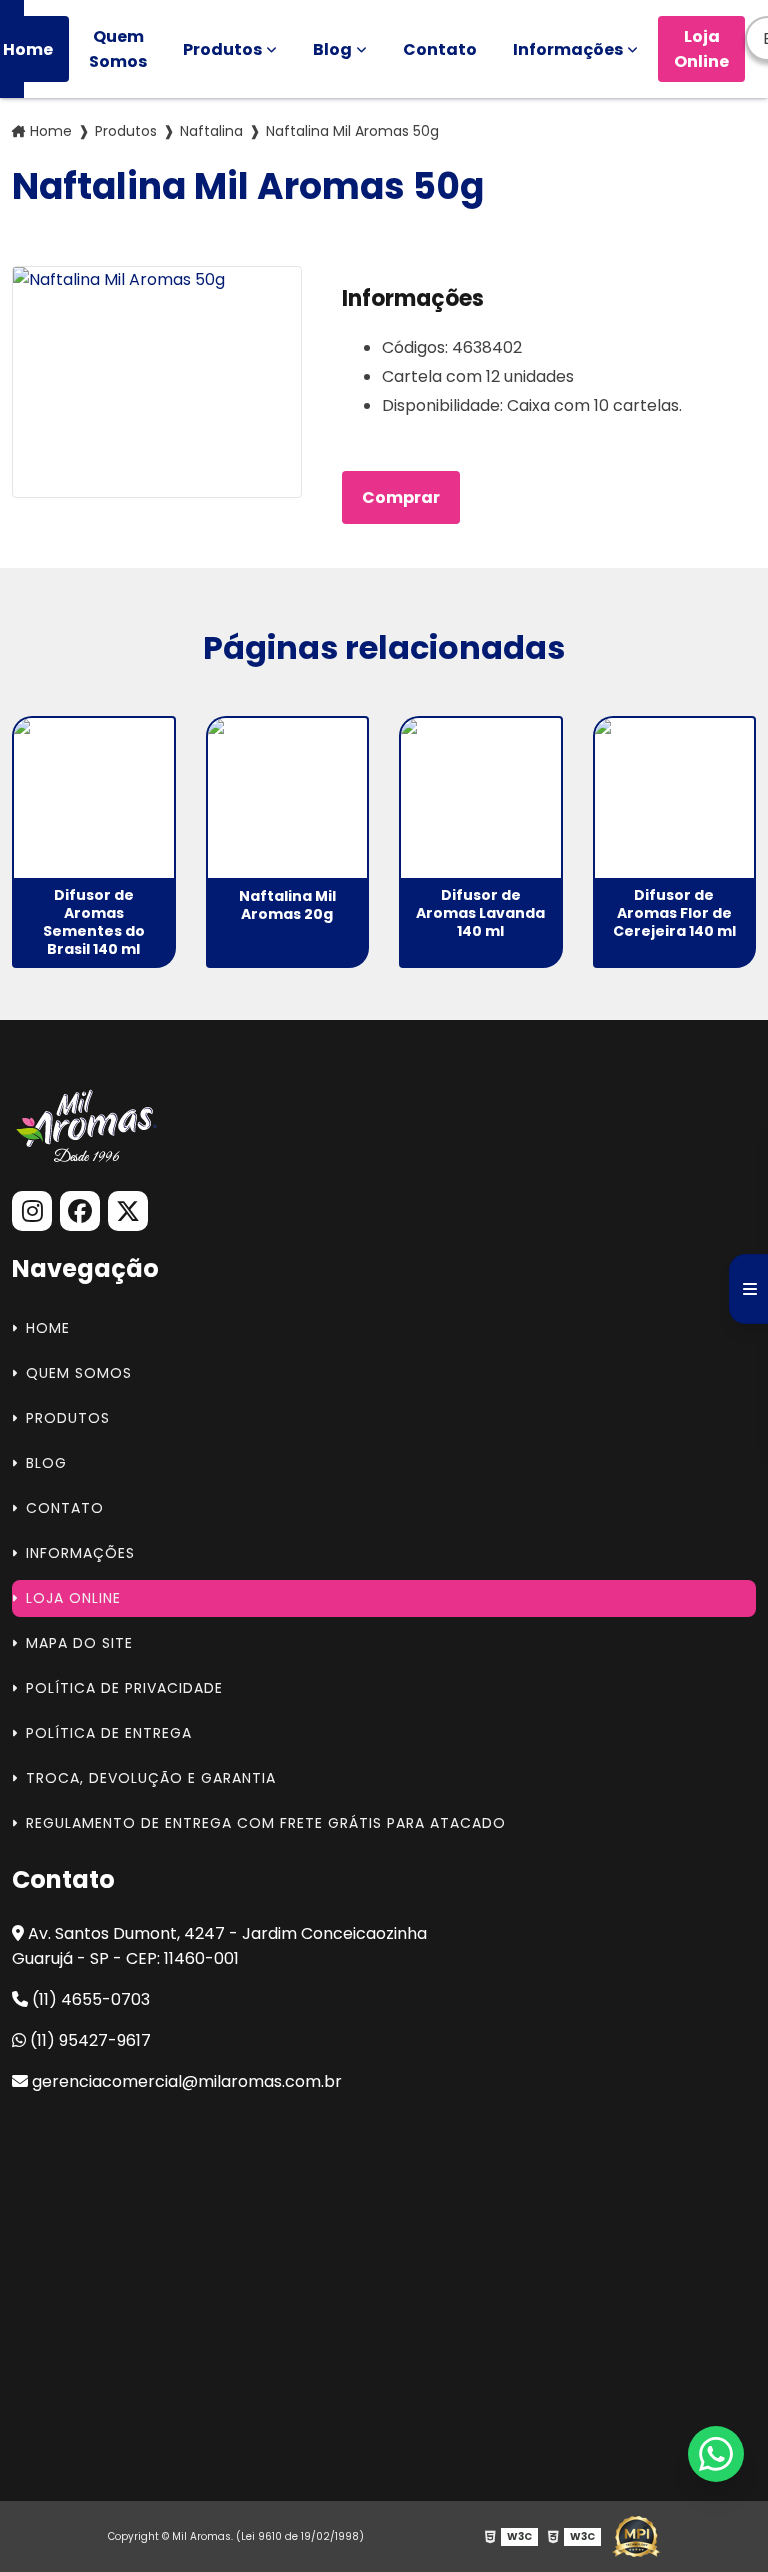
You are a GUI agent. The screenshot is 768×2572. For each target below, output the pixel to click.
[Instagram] (32, 1211)
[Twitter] (128, 1211)
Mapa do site (79, 1643)
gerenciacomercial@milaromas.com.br (185, 2081)
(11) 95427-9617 (88, 2040)
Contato (440, 49)
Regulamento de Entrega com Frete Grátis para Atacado (266, 1823)
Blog (332, 49)
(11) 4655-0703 (89, 1999)
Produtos (222, 49)
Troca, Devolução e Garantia (151, 1778)
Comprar (401, 497)
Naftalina (211, 131)
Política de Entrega (109, 1733)
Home (51, 131)
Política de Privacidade (124, 1688)
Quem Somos (118, 49)
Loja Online (701, 49)
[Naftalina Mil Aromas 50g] (157, 382)
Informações (568, 49)
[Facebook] (80, 1211)
